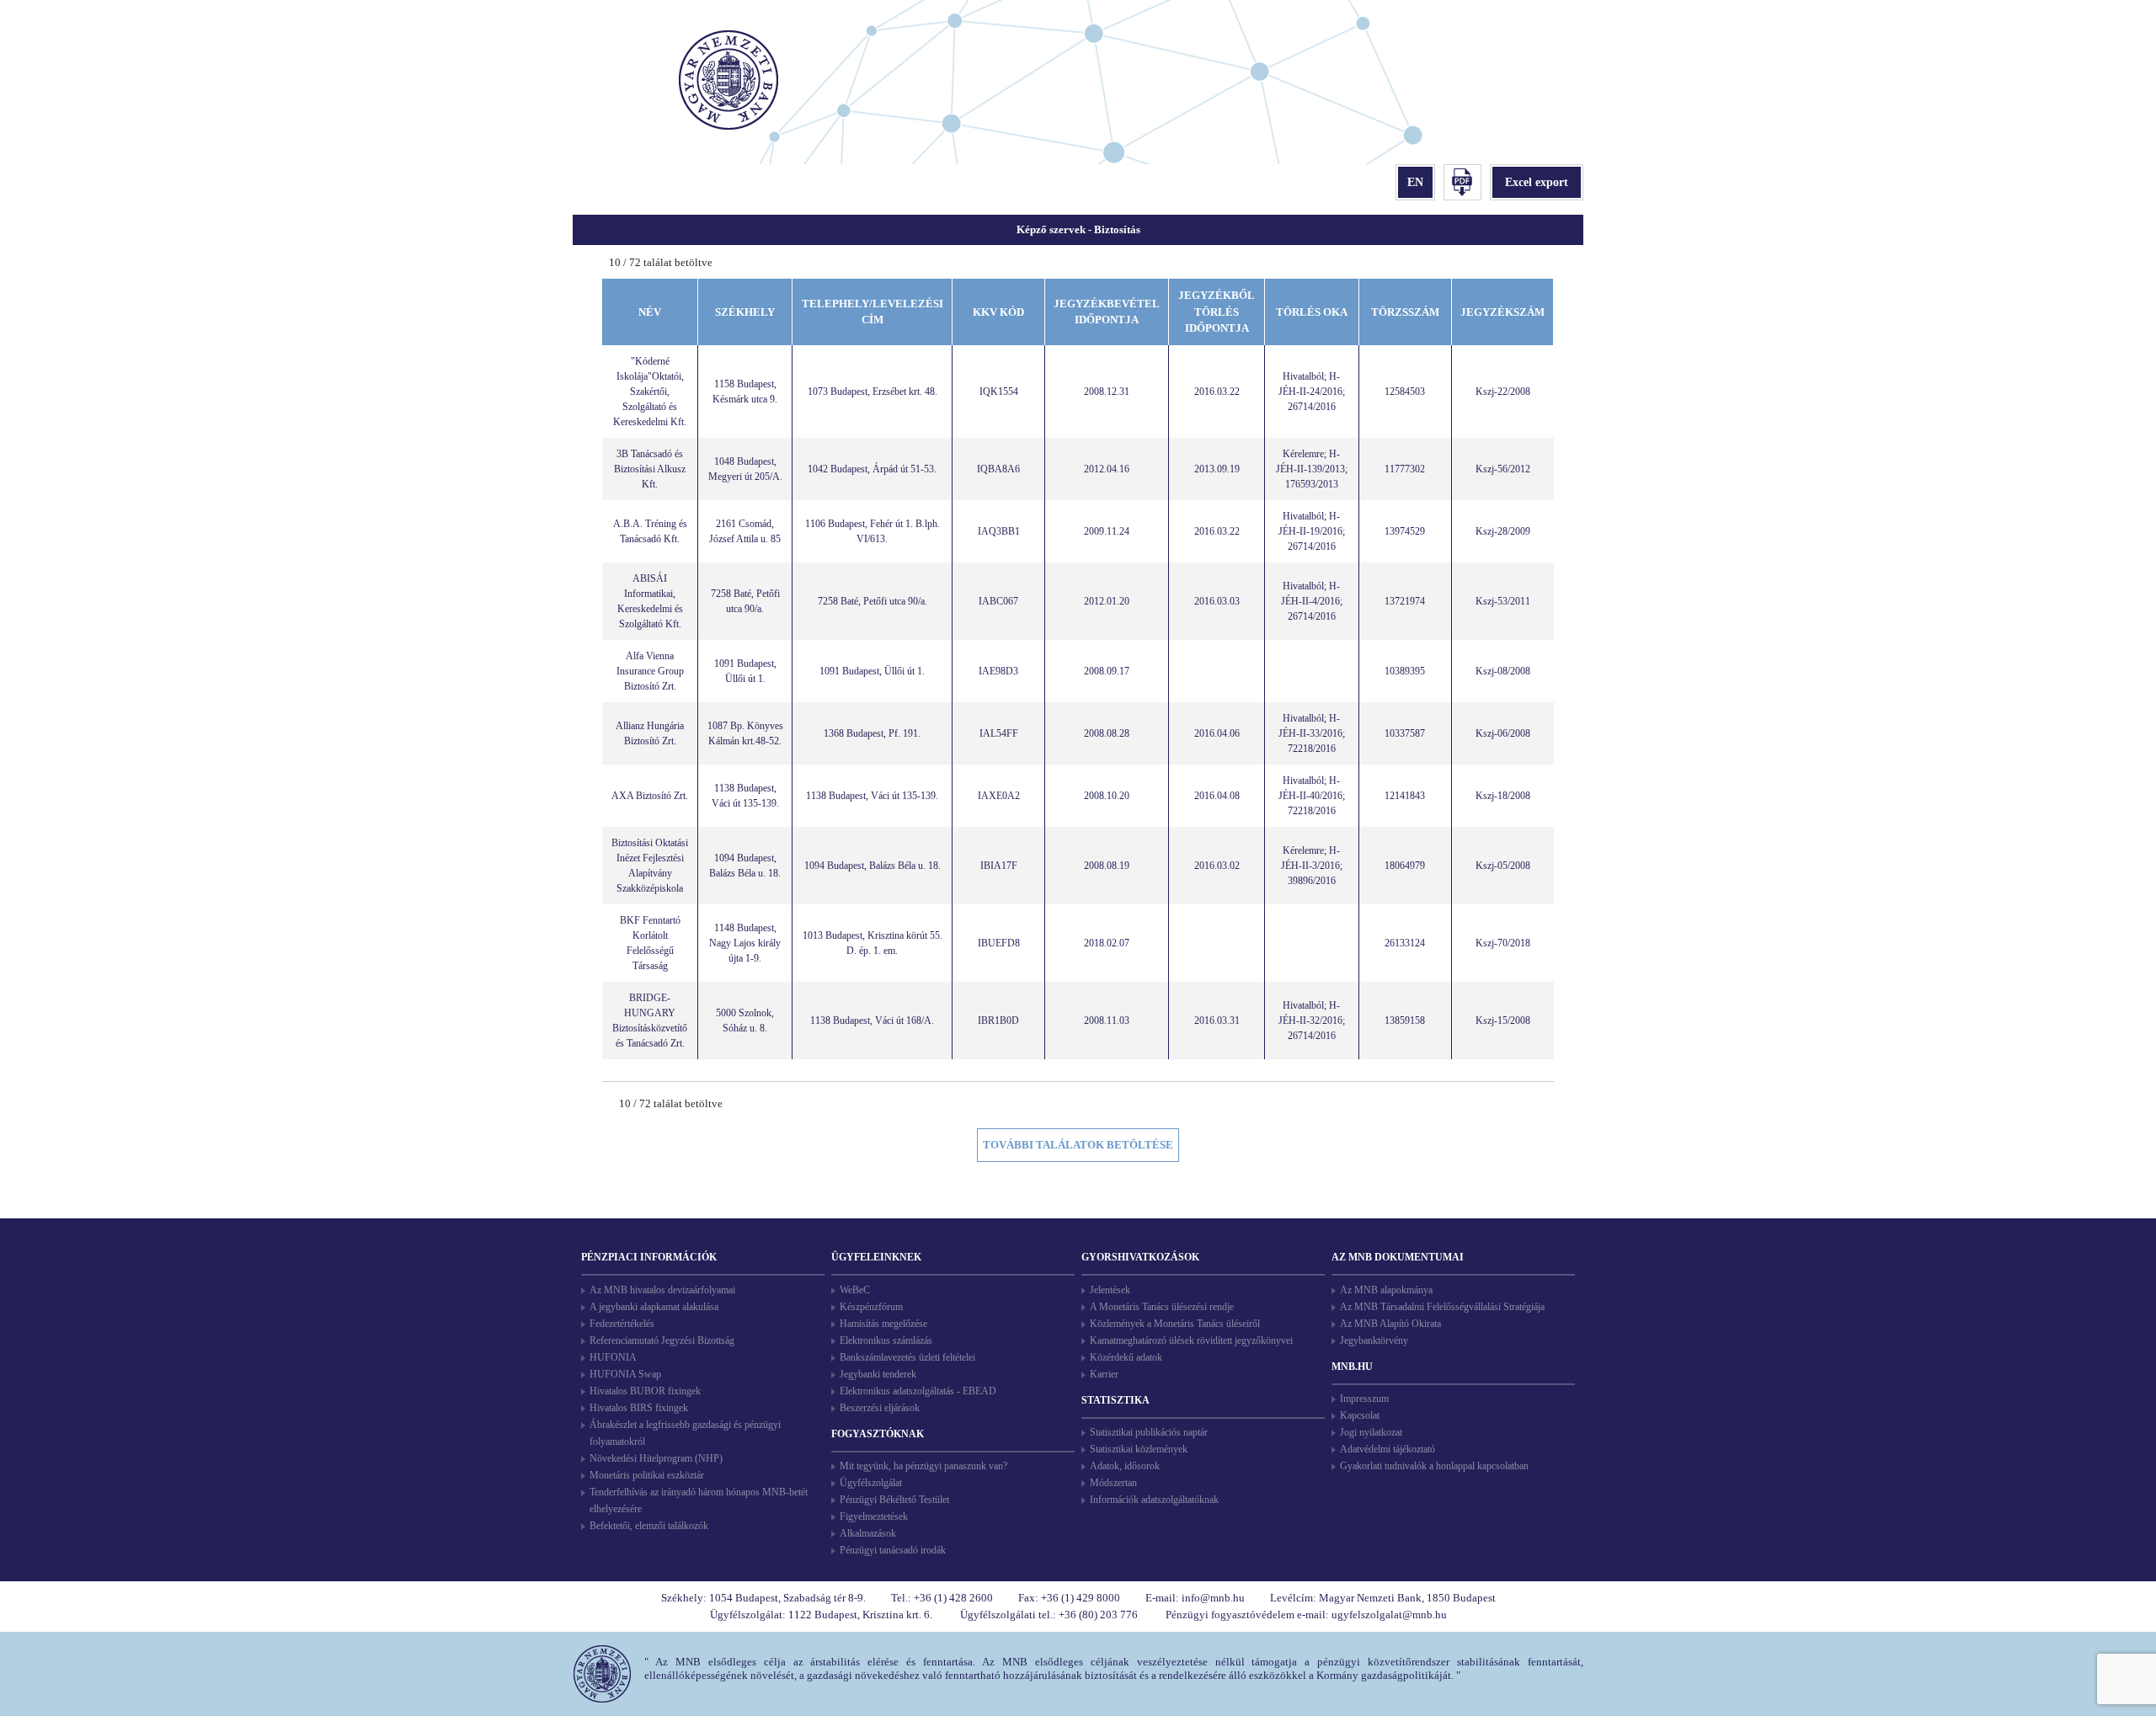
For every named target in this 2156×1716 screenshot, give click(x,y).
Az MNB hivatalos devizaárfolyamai (662, 1290)
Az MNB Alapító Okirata (1390, 1324)
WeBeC (855, 1290)
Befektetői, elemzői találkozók (649, 1526)
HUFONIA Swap (625, 1374)
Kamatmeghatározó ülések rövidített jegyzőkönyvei (1191, 1340)
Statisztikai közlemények (1139, 1449)
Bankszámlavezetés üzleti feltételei (907, 1357)
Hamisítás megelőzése (883, 1324)
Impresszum (1364, 1399)
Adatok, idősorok (1125, 1466)
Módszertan (1113, 1483)
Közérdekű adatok (1126, 1357)
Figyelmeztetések (874, 1516)
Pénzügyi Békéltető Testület (894, 1500)
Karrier (1104, 1374)
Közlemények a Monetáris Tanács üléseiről (1175, 1324)
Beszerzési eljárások (880, 1408)
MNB (731, 82)
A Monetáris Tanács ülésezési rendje (1162, 1307)
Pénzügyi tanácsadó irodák (893, 1550)
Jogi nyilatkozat (1371, 1432)
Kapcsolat (1360, 1415)
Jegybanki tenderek (878, 1374)
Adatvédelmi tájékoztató (1388, 1449)
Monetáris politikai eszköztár (647, 1475)
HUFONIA (613, 1357)
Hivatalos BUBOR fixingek (645, 1391)
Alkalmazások (868, 1533)
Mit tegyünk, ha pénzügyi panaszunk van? (923, 1466)
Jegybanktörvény (1374, 1340)
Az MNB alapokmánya (1386, 1290)
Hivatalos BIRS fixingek (639, 1408)
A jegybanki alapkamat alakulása (654, 1307)
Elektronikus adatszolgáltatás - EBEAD (918, 1391)
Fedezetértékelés (622, 1324)
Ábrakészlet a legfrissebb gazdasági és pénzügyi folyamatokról (685, 1433)
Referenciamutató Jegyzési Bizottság (662, 1340)
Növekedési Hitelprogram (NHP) (656, 1458)
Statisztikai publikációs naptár (1149, 1432)
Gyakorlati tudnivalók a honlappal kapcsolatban (1434, 1466)
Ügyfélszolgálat (871, 1483)
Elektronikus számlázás (886, 1340)
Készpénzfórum (871, 1307)
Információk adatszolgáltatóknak (1154, 1500)
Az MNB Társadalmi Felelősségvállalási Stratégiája (1442, 1307)
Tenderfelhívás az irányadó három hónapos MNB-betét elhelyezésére (699, 1500)
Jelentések (1110, 1290)
